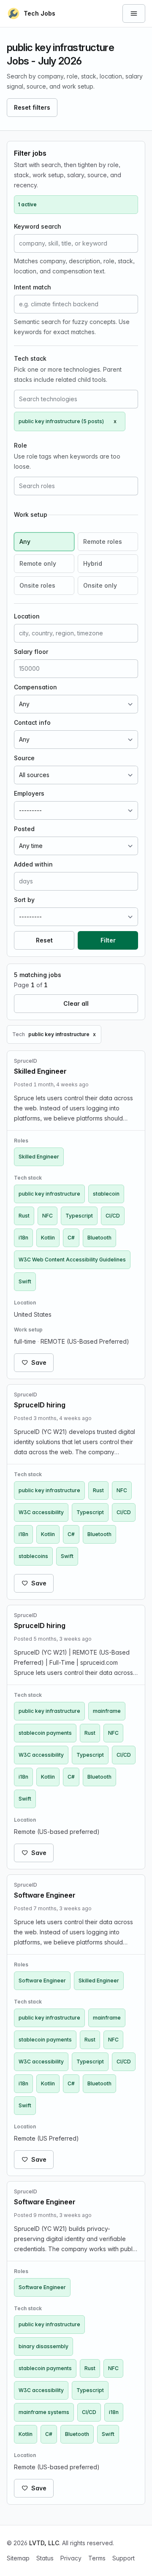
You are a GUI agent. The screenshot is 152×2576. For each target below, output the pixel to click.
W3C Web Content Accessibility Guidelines (72, 1260)
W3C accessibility (41, 1512)
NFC (47, 1216)
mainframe (107, 1711)
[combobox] (76, 399)
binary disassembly (43, 2346)
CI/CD (113, 1216)
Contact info (32, 722)
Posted (24, 829)
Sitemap (18, 2558)
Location (27, 616)
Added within (33, 864)
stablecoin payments (45, 1733)
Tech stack (30, 358)
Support (123, 2558)
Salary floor (31, 652)
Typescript (79, 1216)
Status (45, 2558)
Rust (24, 1216)
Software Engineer (42, 1981)
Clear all (76, 1003)
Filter (108, 940)
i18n (23, 1238)
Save (39, 1362)
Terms (97, 2558)
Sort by (24, 900)
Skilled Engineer (39, 1157)
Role (20, 445)
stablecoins (33, 1556)
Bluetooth (99, 1238)
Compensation (35, 687)
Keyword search (38, 226)
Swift (25, 1281)
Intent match (33, 287)
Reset (44, 940)
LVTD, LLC (44, 2543)
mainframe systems (44, 2412)
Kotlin (48, 1238)
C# (71, 1238)
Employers (29, 793)
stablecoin (106, 1194)
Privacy (71, 2558)
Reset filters (32, 107)
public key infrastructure (49, 1194)
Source (24, 758)
